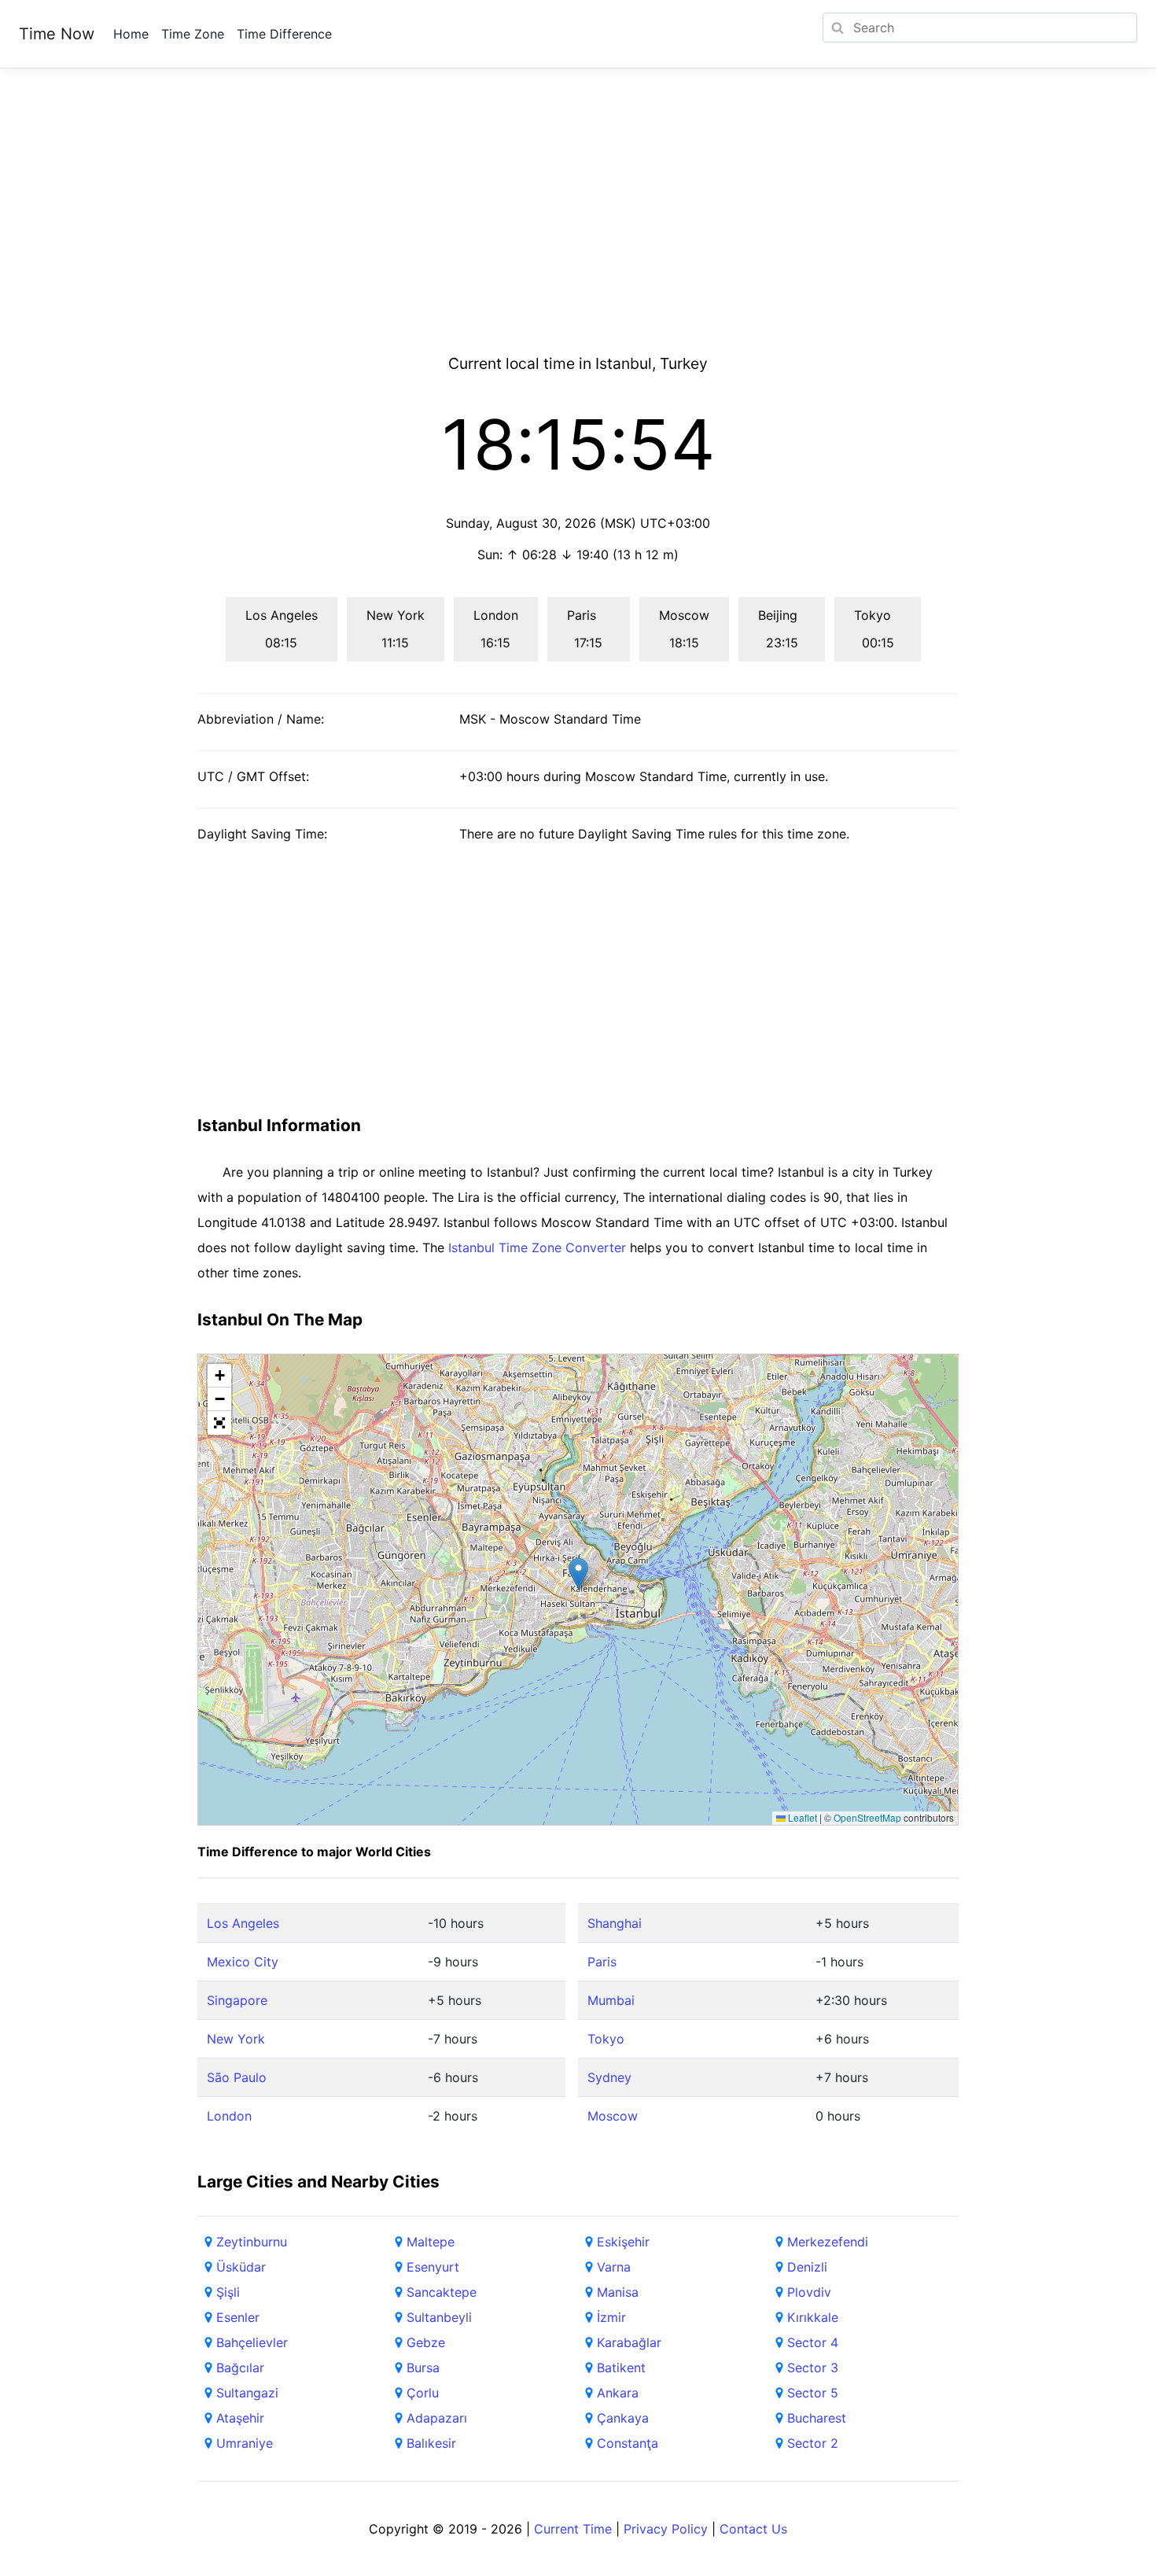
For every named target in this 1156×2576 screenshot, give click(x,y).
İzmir (611, 2317)
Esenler (238, 2317)
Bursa (423, 2368)
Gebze (426, 2342)
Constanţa (628, 2443)
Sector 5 (813, 2393)
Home (131, 34)
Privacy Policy (666, 2529)
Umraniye (245, 2443)
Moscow (613, 2116)
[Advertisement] (578, 230)
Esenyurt (433, 2267)
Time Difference (284, 34)
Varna (614, 2267)
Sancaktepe (442, 2292)
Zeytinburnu (252, 2242)
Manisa (618, 2292)
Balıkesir (431, 2443)
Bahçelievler (252, 2342)
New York (236, 2039)
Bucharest (817, 2418)
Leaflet (801, 1817)
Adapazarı (437, 2418)
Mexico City (243, 1962)
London (229, 2116)
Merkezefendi (828, 2242)
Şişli (228, 2292)
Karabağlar (629, 2342)
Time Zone (193, 34)
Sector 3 (813, 2368)
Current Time (573, 2529)
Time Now (57, 34)
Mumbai (611, 2000)
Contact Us (753, 2529)
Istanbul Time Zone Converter (537, 1247)
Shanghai (615, 1923)
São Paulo (237, 2077)
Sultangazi (247, 2393)
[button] (578, 1574)
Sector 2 (813, 2443)
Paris (602, 1962)
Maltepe (431, 2242)
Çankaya (623, 2418)
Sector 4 (813, 2342)
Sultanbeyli (439, 2317)
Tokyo (606, 2039)
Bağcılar (240, 2368)
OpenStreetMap (867, 1817)
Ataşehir (240, 2418)
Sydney (609, 2077)
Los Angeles (243, 1923)
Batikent (621, 2368)
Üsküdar (241, 2267)
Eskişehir (623, 2242)
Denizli (807, 2267)
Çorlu (423, 2393)
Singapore (237, 2000)
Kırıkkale (813, 2317)
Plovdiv (809, 2292)
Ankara (618, 2393)
